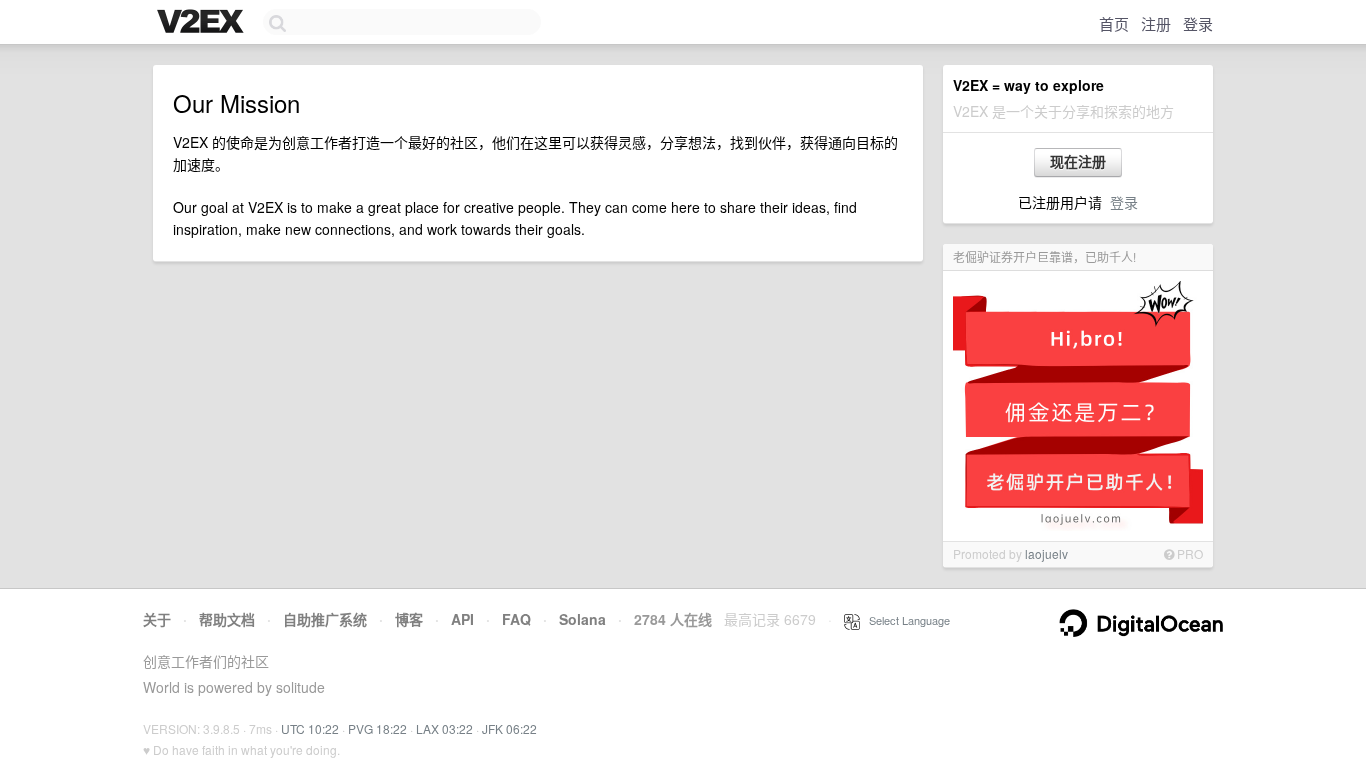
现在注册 (1078, 162)
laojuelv (1046, 553)
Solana (582, 619)
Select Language (905, 620)
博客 (409, 619)
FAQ (516, 619)
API (462, 619)
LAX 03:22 (444, 728)
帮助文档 (227, 619)
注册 (1156, 23)
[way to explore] (203, 23)
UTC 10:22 (310, 728)
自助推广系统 (325, 619)
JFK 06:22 (509, 728)
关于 (157, 619)
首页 (1114, 23)
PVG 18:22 (377, 728)
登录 (1198, 23)
